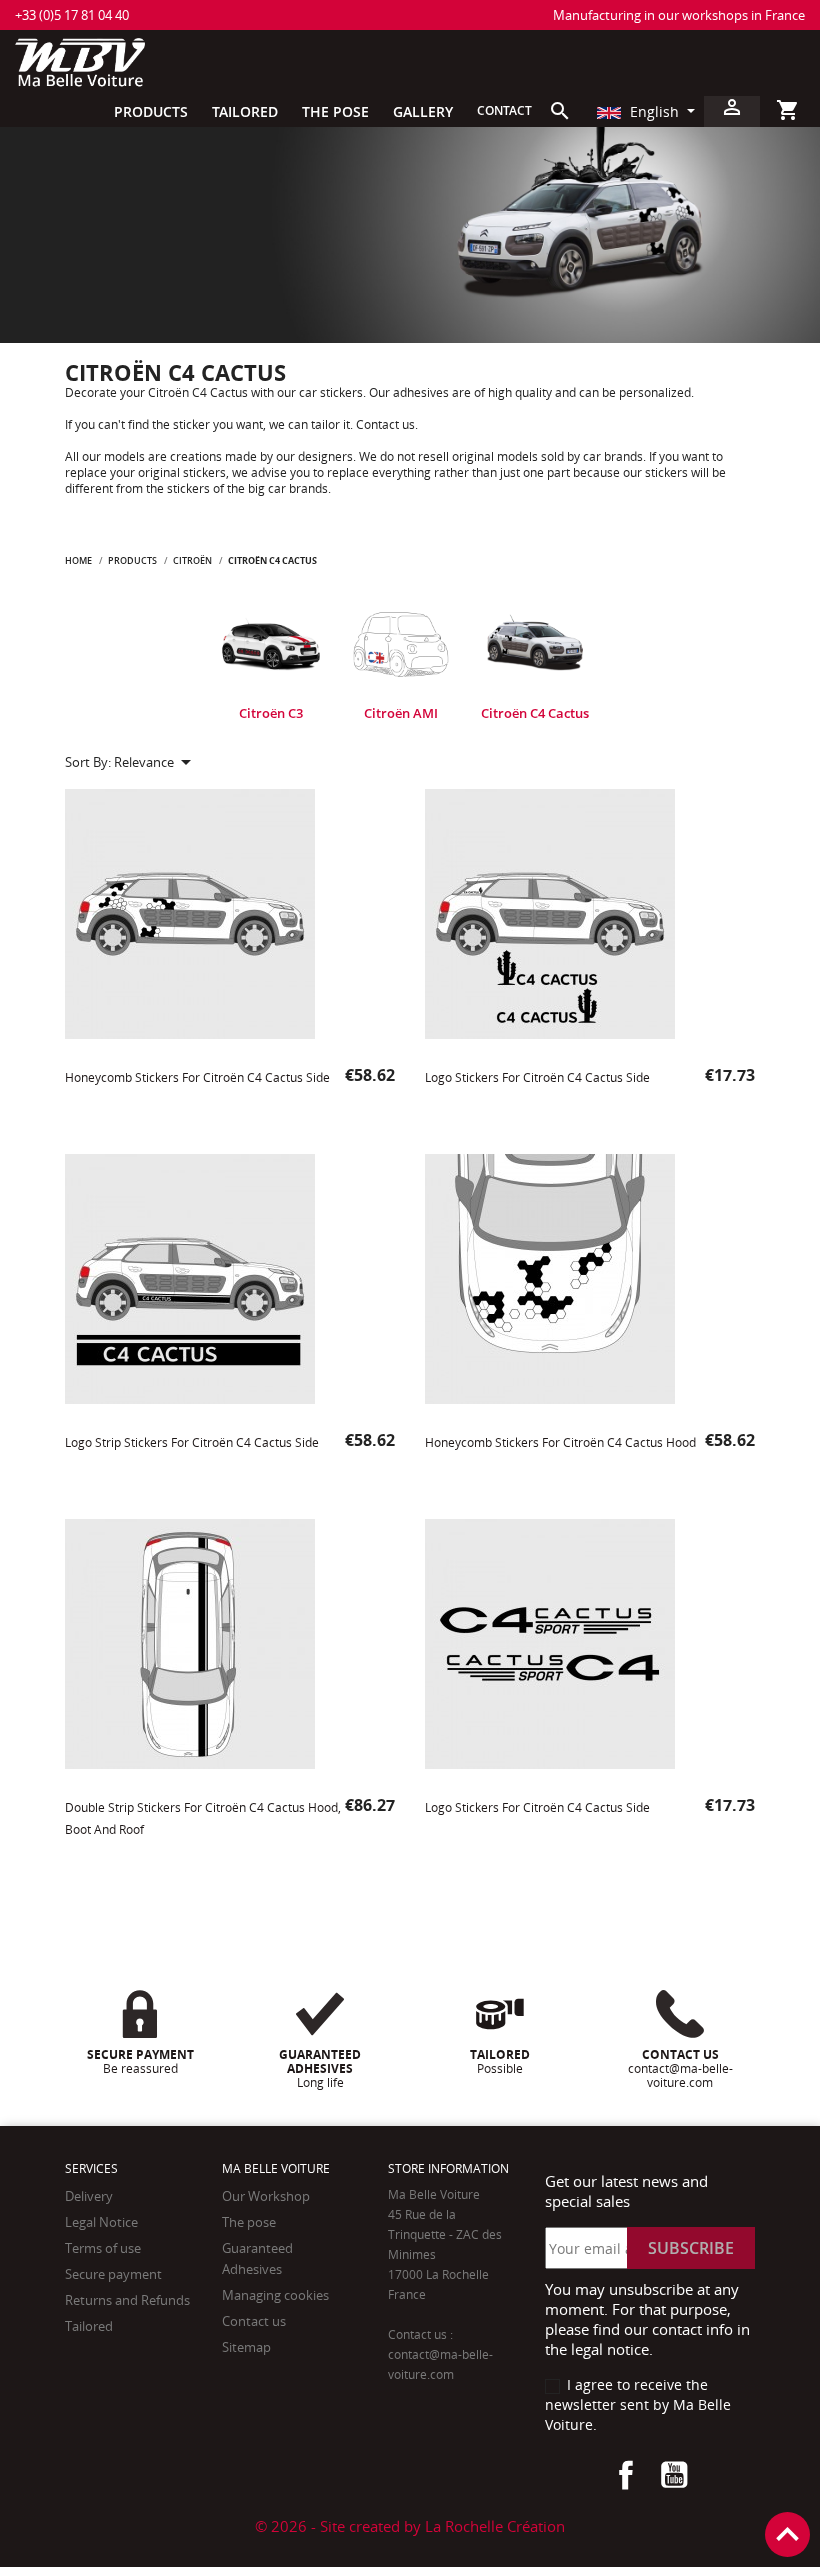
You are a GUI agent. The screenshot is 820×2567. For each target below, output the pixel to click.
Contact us (254, 2321)
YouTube (674, 2475)
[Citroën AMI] (401, 645)
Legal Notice (101, 2222)
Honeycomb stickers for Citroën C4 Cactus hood (560, 1442)
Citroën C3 (271, 713)
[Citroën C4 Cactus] (535, 645)
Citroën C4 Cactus (535, 713)
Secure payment (113, 2274)
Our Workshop (266, 2196)
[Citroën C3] (271, 645)
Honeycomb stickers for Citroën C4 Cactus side (197, 1077)
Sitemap (246, 2347)
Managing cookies (275, 2295)
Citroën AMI (401, 713)
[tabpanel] (271, 662)
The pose (249, 2222)
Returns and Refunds (127, 2300)
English (654, 111)
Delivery (89, 2196)
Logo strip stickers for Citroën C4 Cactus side (192, 1442)
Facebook (626, 2475)
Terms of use (103, 2248)
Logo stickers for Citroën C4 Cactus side (537, 1077)
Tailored (89, 2326)
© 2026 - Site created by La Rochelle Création (410, 2526)
